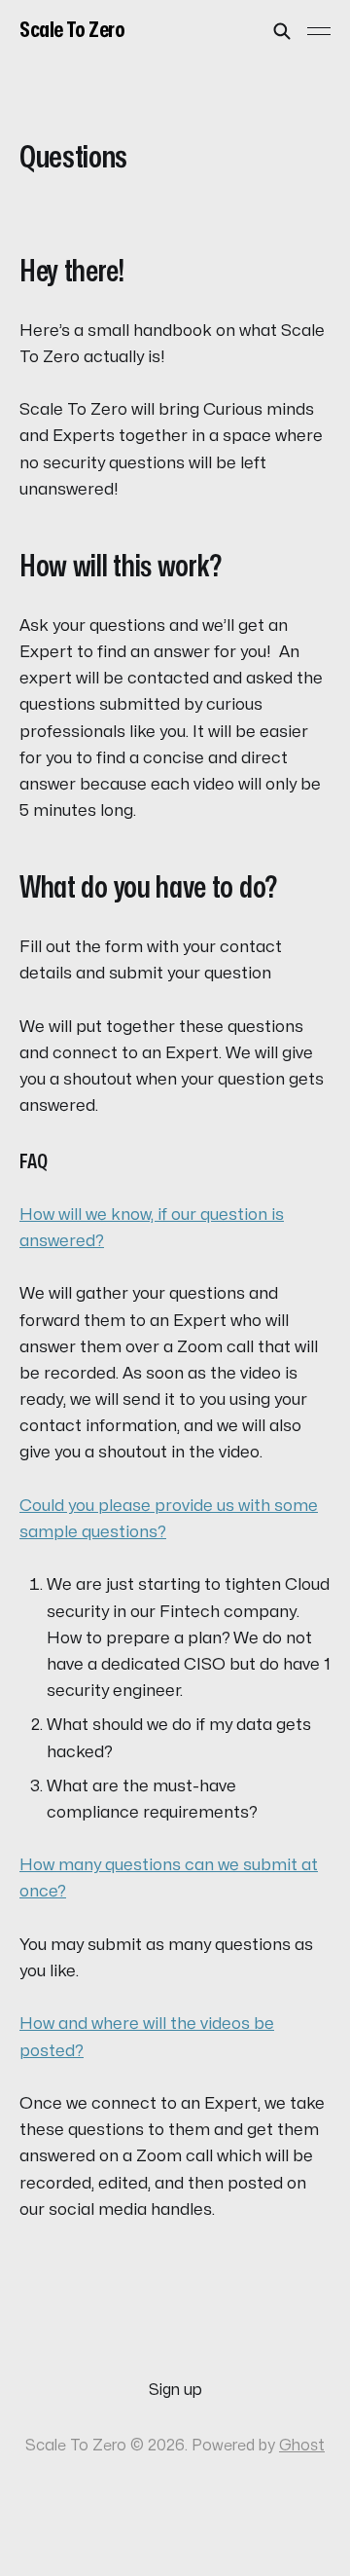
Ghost (302, 2446)
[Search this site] (282, 31)
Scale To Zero (72, 30)
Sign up (175, 2390)
